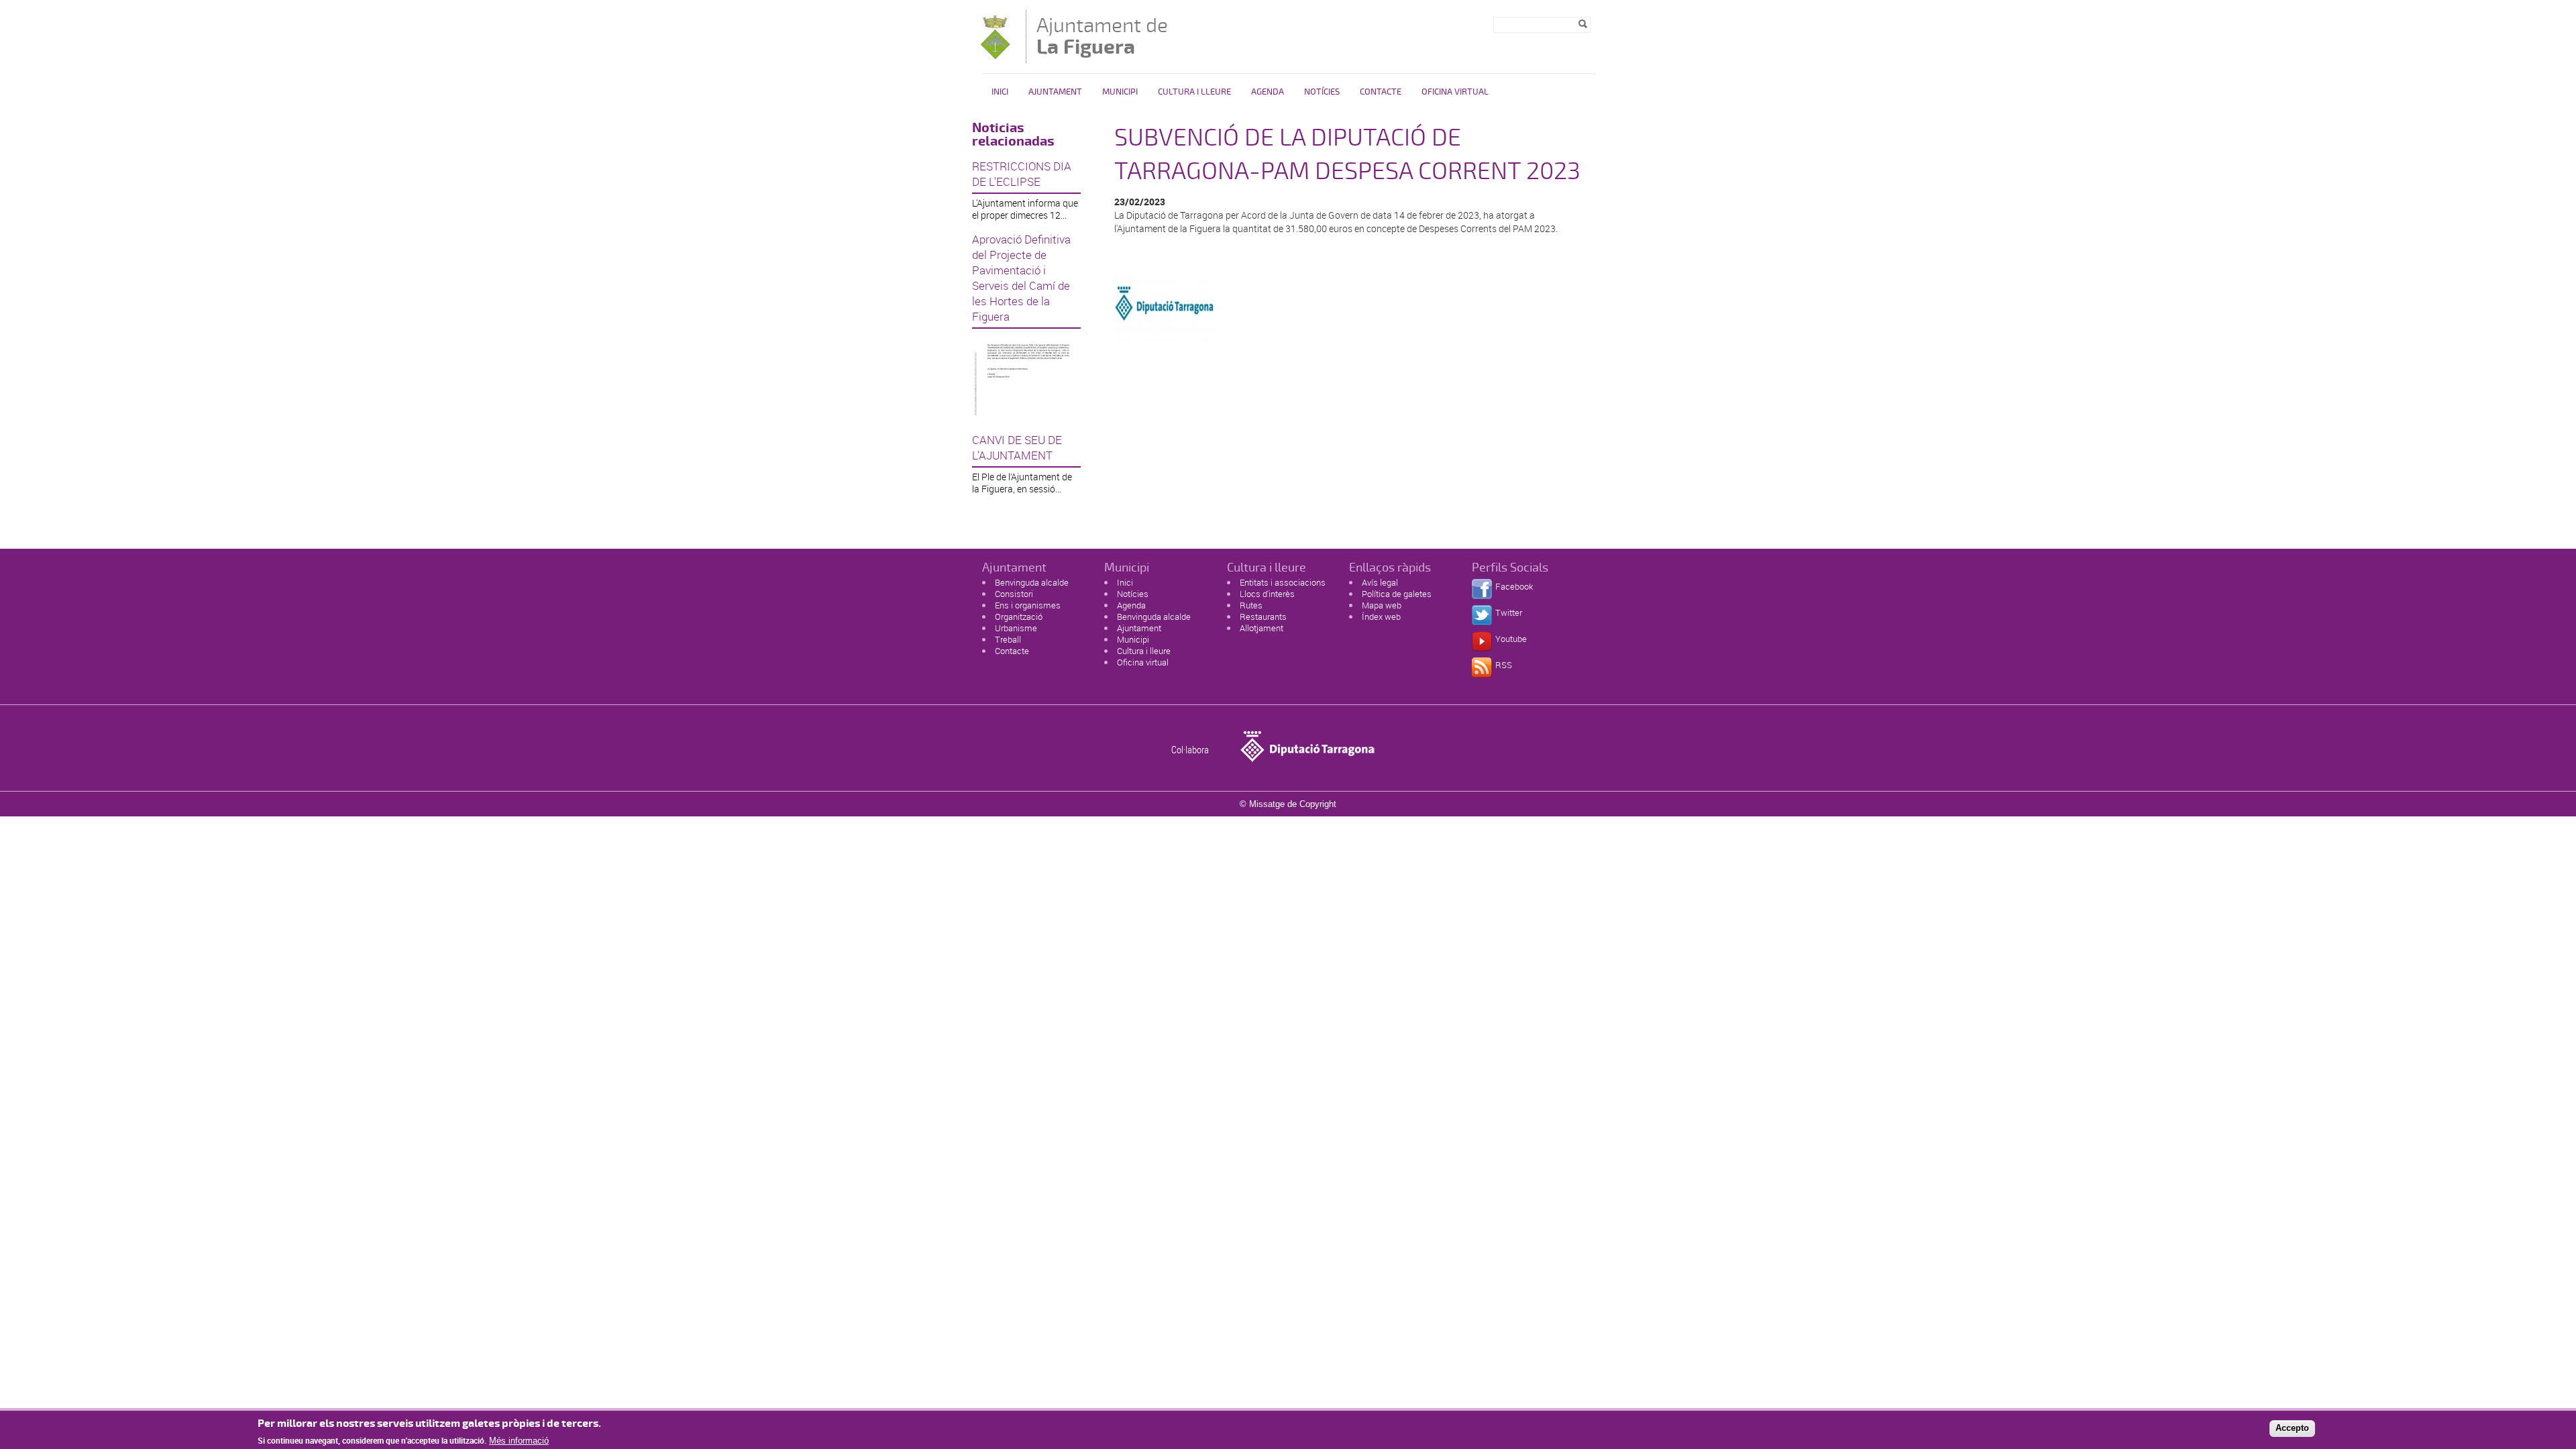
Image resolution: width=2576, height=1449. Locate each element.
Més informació (519, 1441)
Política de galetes (1397, 594)
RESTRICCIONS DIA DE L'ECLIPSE (1022, 174)
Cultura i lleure (1144, 651)
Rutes (1251, 605)
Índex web (1381, 616)
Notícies (1322, 92)
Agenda (1268, 92)
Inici (1000, 92)
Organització (1019, 616)
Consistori (1014, 594)
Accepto (2292, 1428)
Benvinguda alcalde (1032, 582)
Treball (1008, 639)
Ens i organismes (1028, 605)
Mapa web (1382, 605)
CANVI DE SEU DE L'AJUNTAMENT (1017, 447)
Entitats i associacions (1283, 582)
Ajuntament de (1102, 36)
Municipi (1120, 92)
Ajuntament (1055, 92)
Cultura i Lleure (1194, 92)
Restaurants (1263, 616)
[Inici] (996, 57)
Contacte (1381, 92)
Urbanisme (1016, 628)
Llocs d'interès (1267, 594)
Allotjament (1262, 628)
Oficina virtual (1455, 92)
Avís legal (1380, 582)
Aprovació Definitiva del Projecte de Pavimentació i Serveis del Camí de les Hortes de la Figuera (1021, 278)
